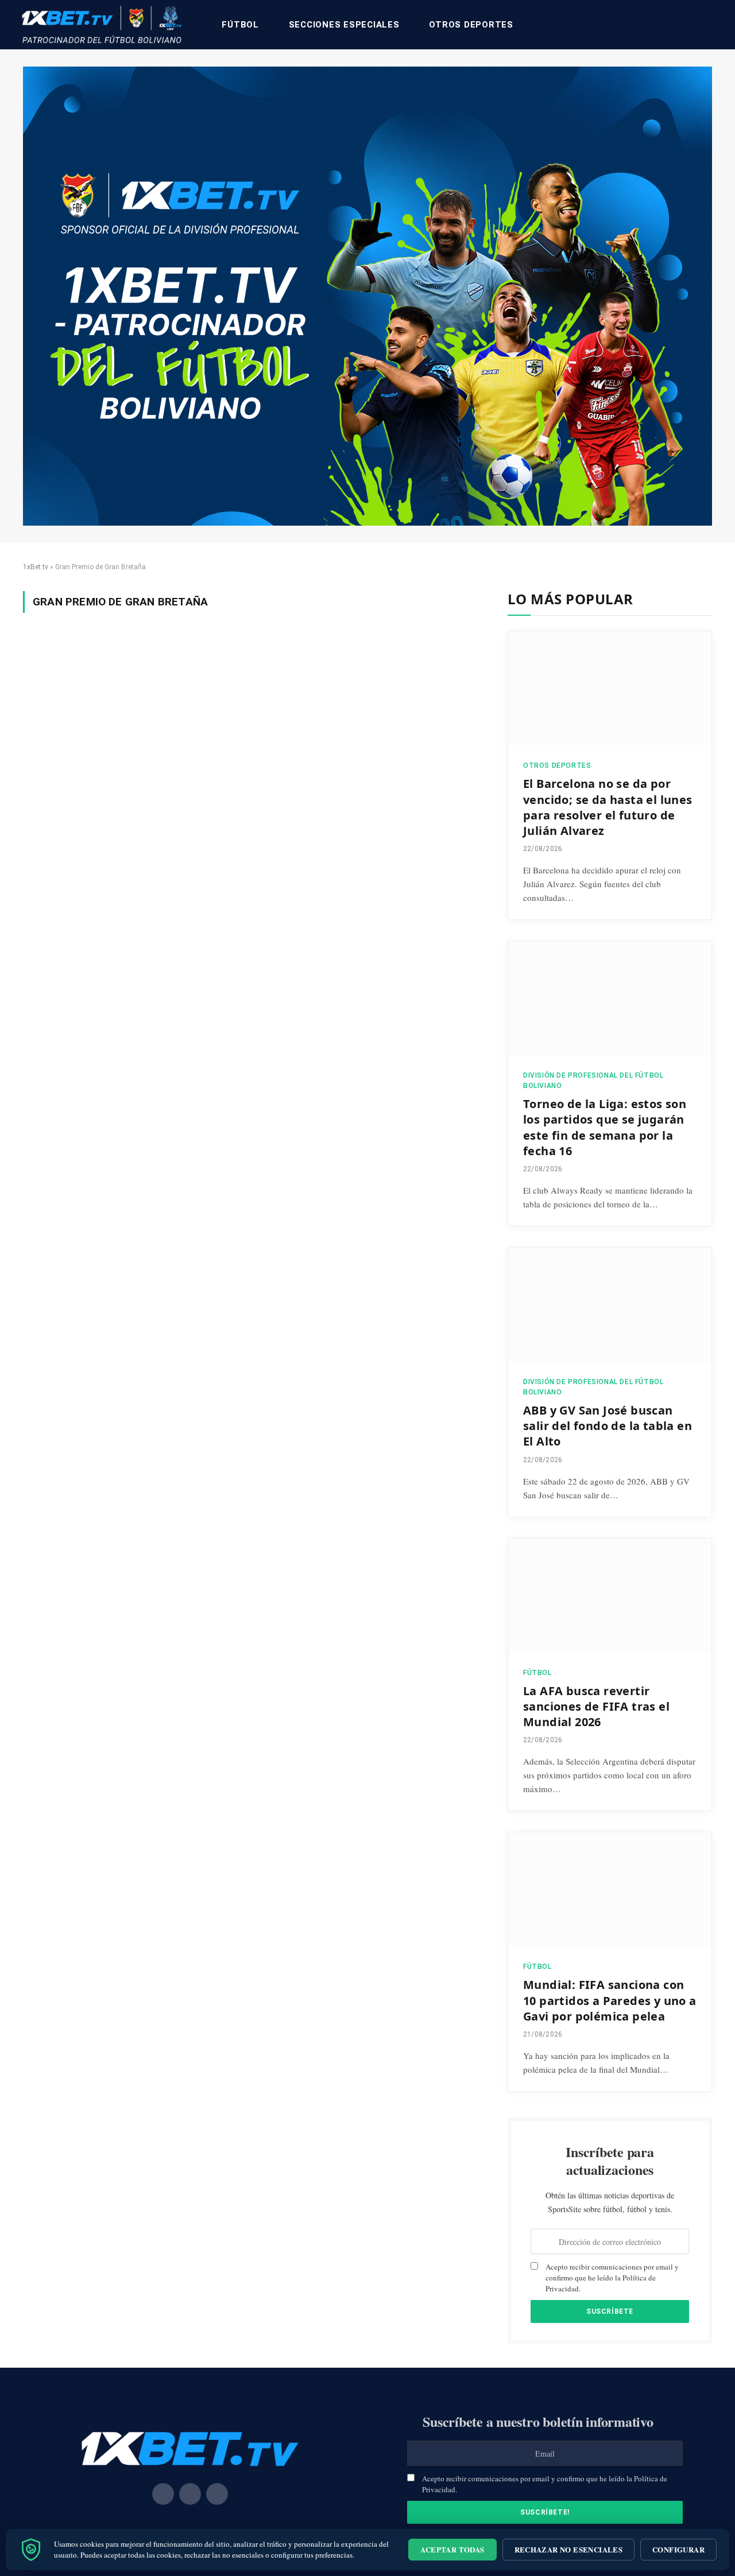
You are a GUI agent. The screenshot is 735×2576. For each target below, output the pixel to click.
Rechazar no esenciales (569, 2549)
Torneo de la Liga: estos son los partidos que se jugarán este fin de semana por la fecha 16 (605, 1127)
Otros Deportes (471, 25)
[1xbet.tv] (102, 25)
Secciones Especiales (344, 25)
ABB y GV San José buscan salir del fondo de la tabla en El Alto (608, 1426)
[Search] (713, 25)
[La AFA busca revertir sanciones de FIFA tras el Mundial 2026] (610, 1596)
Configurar (678, 2549)
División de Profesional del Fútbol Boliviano (593, 1081)
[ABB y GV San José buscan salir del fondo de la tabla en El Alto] (610, 1305)
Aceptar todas (452, 2549)
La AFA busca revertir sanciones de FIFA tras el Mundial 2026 (596, 1706)
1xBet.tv (36, 567)
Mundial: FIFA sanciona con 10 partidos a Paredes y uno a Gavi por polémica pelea (610, 2000)
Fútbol (240, 25)
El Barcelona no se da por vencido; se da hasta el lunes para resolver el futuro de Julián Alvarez (608, 807)
